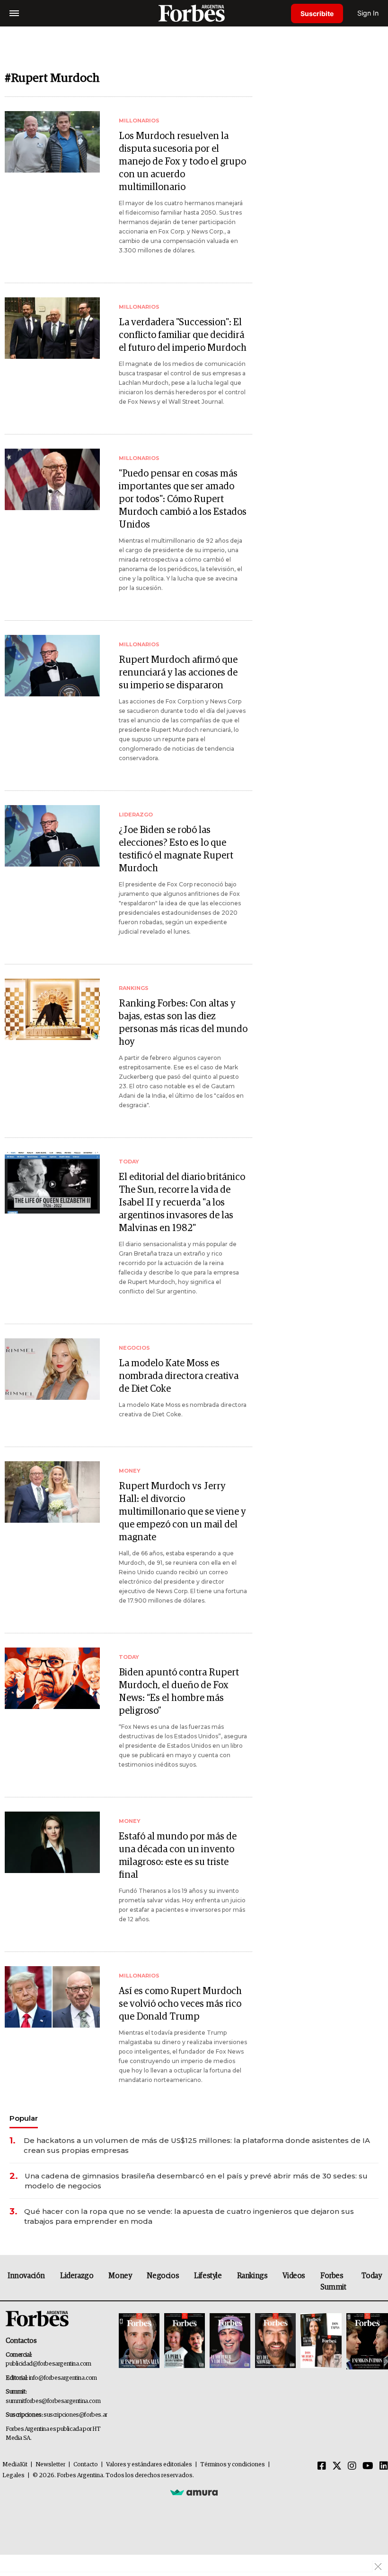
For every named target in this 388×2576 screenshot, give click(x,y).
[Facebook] (322, 2466)
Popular (24, 2118)
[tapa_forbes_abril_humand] (185, 2341)
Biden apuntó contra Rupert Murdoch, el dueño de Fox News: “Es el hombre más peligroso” (179, 1692)
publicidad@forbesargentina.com (48, 2364)
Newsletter (50, 2465)
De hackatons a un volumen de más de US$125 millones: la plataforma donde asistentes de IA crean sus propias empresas (197, 2145)
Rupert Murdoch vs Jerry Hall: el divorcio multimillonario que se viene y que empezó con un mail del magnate (182, 1512)
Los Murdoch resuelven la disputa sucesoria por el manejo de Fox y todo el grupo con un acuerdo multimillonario (182, 162)
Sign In (368, 13)
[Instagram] (352, 2466)
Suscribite (317, 13)
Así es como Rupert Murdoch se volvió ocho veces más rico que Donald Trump (180, 2004)
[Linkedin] (384, 2466)
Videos (294, 2276)
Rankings (252, 2276)
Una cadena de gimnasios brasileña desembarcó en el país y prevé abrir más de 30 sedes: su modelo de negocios (196, 2181)
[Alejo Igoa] (230, 2341)
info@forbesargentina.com (63, 2378)
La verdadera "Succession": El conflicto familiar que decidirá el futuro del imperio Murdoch (183, 335)
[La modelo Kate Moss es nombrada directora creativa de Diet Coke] (52, 1369)
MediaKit (15, 2465)
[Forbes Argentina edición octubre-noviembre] (321, 2341)
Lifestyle (208, 2276)
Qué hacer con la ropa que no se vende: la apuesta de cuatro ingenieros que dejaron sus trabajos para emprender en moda (189, 2216)
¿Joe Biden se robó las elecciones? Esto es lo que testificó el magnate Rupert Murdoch (176, 849)
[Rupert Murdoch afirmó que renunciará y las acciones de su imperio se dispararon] (52, 666)
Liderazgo (77, 2276)
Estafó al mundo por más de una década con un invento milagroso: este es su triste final (178, 1856)
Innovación (26, 2276)
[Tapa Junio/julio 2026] (139, 2341)
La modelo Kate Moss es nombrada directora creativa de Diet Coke (179, 1376)
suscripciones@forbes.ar (75, 2415)
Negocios (163, 2276)
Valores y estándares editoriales (149, 2465)
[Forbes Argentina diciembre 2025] (275, 2341)
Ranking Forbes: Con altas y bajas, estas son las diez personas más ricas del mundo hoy (183, 1023)
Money (120, 2276)
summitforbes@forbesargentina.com (53, 2401)
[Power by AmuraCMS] (194, 2492)
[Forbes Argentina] (194, 13)
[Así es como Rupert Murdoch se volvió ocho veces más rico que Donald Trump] (52, 1997)
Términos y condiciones (233, 2465)
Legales (13, 2476)
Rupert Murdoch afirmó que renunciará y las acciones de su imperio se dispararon (178, 673)
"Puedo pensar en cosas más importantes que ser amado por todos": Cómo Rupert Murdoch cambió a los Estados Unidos (183, 499)
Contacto (86, 2465)
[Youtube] (368, 2466)
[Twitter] (337, 2466)
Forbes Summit (333, 2281)
